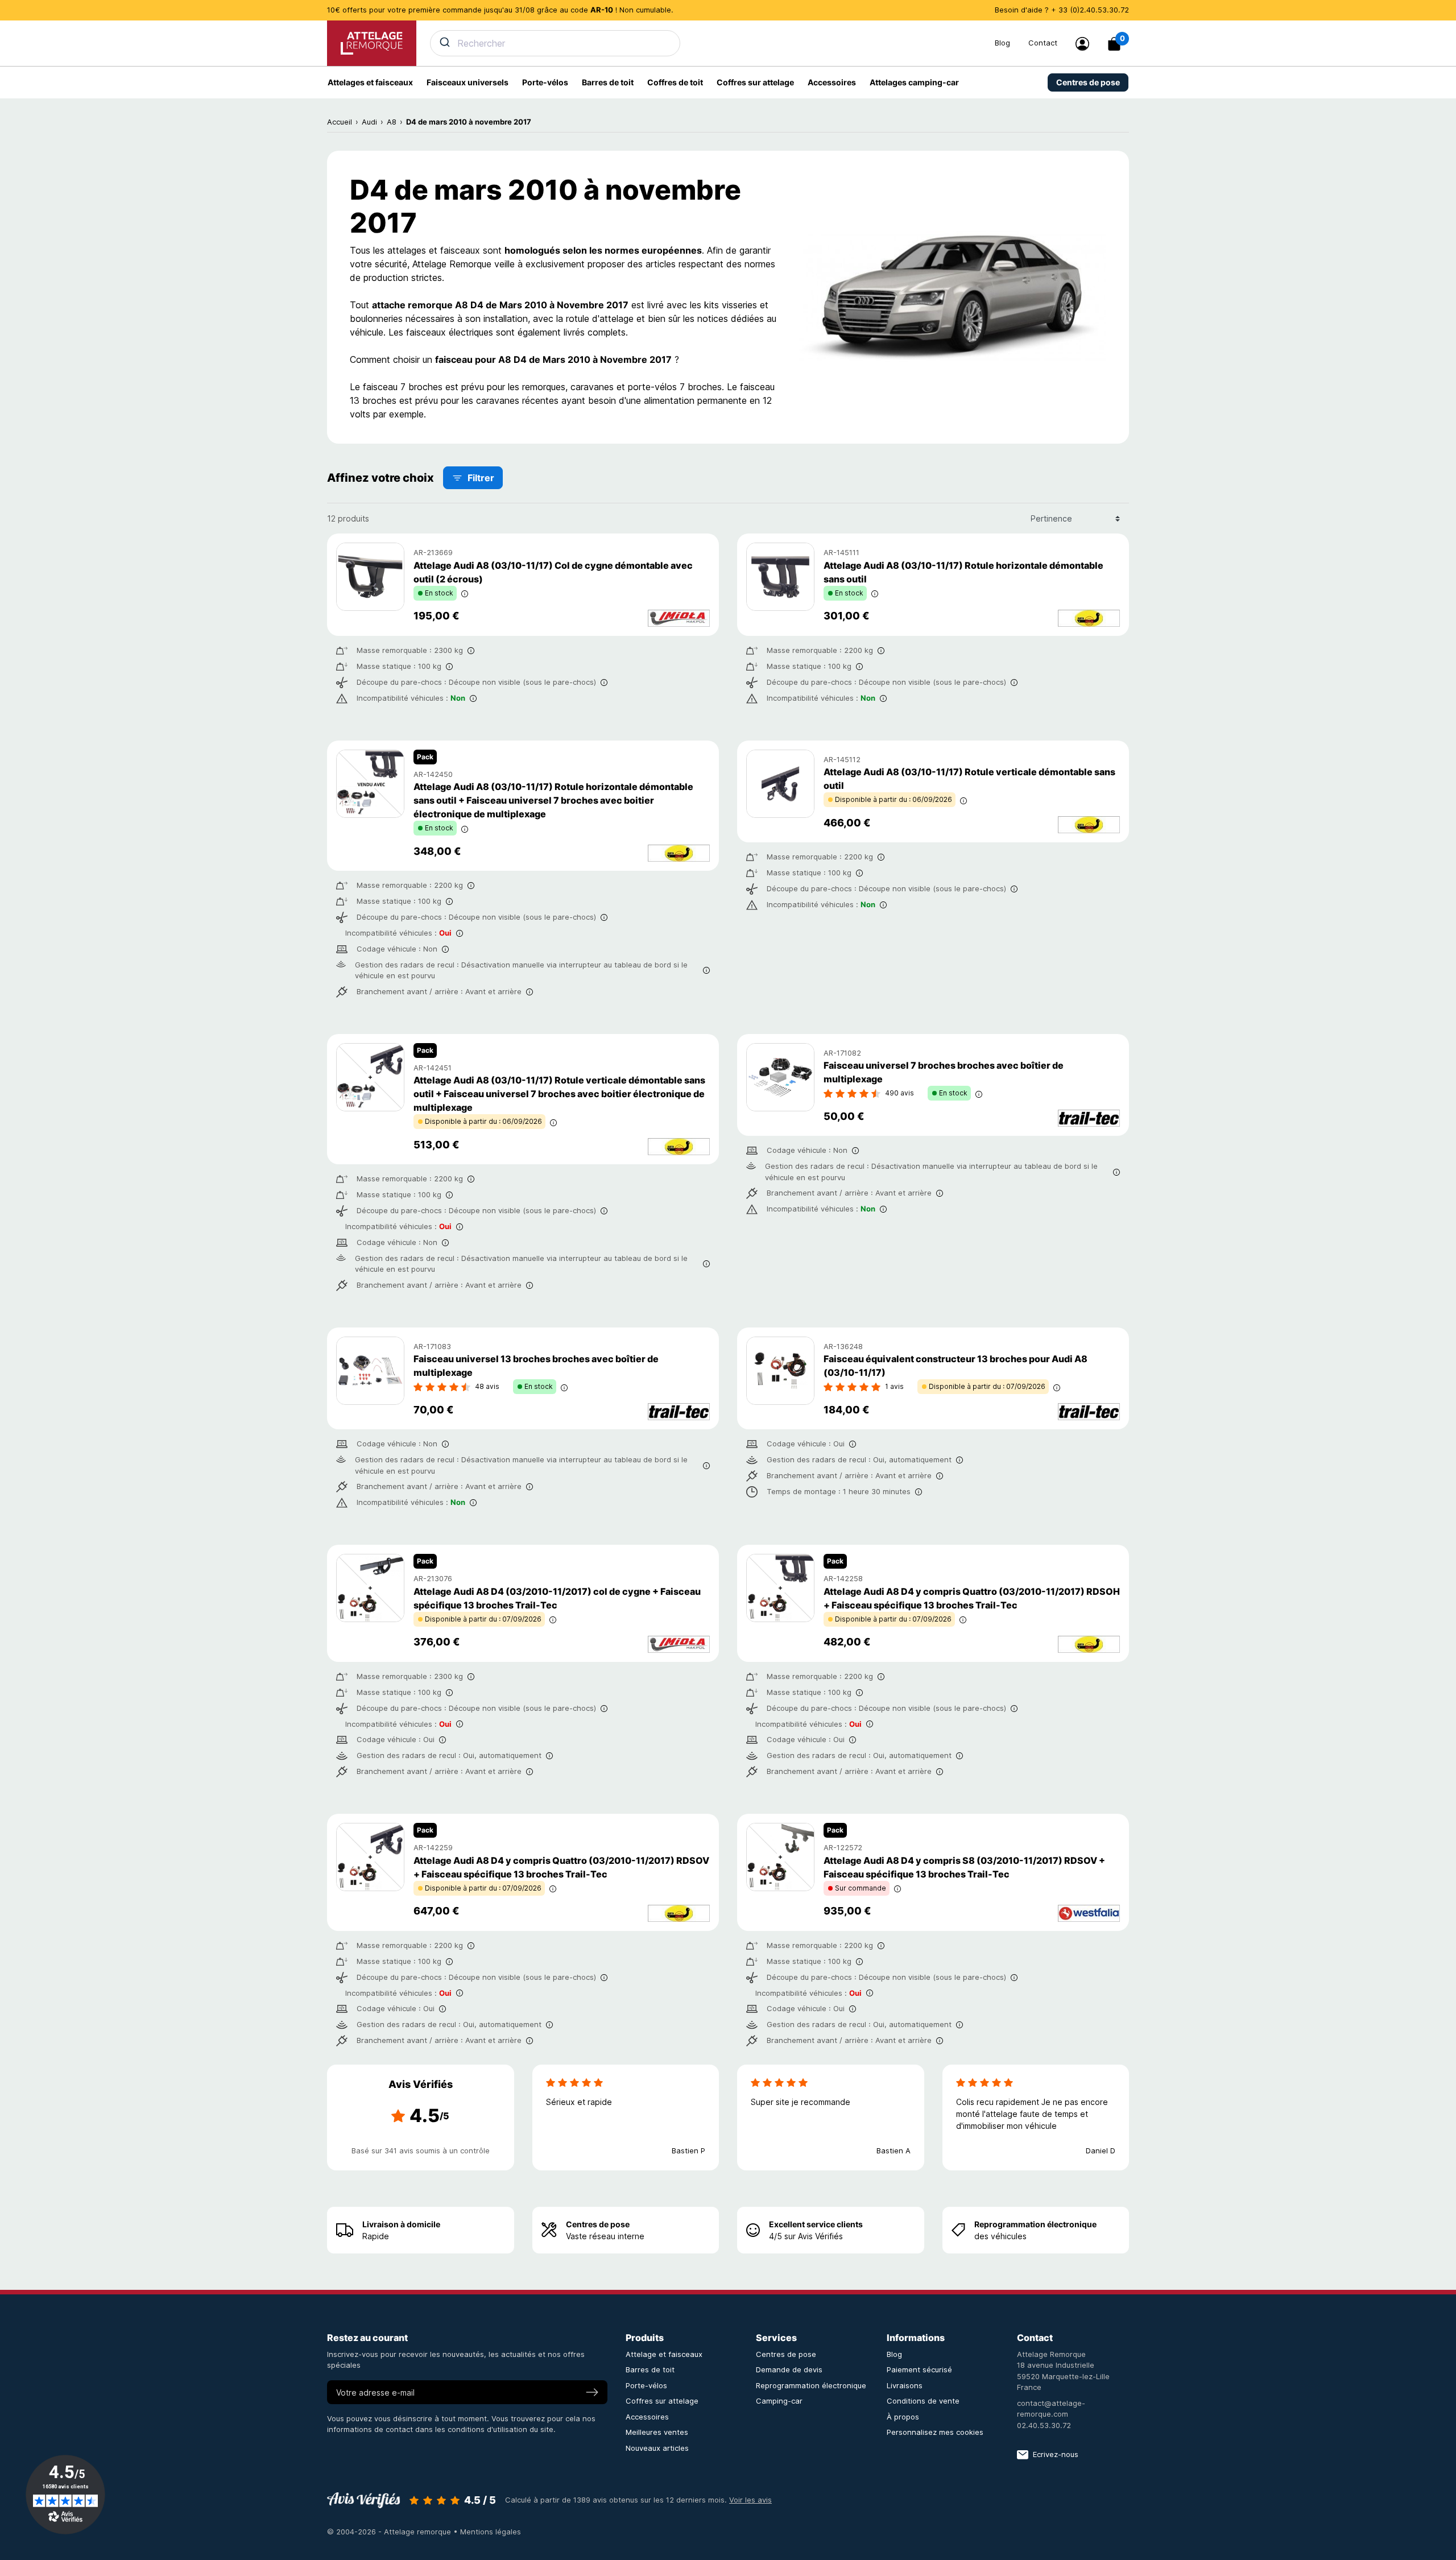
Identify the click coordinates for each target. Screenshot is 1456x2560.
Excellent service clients (816, 2224)
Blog (1002, 43)
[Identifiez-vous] (1082, 44)
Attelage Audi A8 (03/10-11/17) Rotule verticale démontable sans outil (969, 779)
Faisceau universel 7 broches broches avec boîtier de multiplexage (944, 1072)
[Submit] (444, 42)
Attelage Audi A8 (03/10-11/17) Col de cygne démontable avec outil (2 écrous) (553, 572)
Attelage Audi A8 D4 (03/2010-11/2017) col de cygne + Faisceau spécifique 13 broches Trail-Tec (557, 1598)
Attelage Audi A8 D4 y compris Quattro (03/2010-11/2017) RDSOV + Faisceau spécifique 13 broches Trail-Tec (561, 1867)
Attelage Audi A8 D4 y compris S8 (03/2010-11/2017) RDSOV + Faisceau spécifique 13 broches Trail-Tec (964, 1867)
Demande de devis (789, 2369)
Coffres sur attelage (662, 2401)
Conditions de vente (923, 2401)
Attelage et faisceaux (664, 2354)
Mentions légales (491, 2532)
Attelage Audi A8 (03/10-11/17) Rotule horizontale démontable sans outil (963, 572)
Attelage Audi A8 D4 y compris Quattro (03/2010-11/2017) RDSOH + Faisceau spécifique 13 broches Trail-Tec (972, 1598)
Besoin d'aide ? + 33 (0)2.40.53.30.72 (1062, 10)
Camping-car (779, 2401)
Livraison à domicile (401, 2224)
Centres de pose (598, 2224)
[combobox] (706, 43)
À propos (903, 2417)
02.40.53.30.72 (1044, 2425)
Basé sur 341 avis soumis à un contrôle (421, 2150)
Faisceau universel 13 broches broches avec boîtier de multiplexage (536, 1366)
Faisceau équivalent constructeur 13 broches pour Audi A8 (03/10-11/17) (955, 1366)
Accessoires (647, 2417)
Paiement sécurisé (919, 2369)
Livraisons (905, 2385)
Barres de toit (650, 2369)
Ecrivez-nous (1056, 2454)
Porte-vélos (646, 2385)
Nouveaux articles (657, 2448)
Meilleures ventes (657, 2432)
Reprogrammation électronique (1035, 2224)
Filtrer (481, 478)
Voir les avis (750, 2500)
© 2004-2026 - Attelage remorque (390, 2532)
